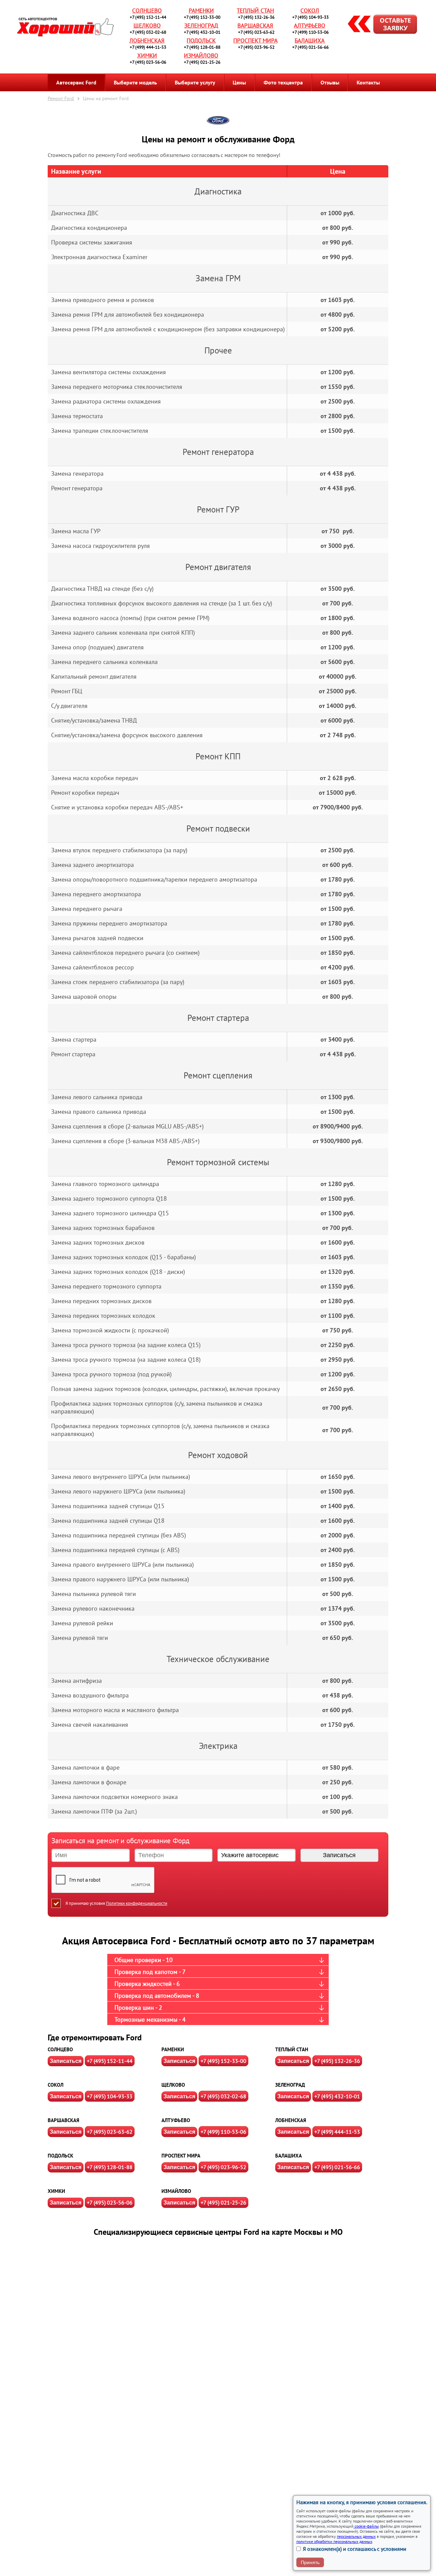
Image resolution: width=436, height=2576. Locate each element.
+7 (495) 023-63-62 (256, 32)
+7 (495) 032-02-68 (148, 32)
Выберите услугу (195, 82)
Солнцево (147, 11)
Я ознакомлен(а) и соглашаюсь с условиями (355, 2549)
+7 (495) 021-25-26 (202, 62)
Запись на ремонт (377, 25)
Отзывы (330, 82)
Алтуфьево (310, 26)
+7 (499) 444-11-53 (148, 47)
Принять (310, 2562)
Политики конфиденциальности (137, 1903)
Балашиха (310, 41)
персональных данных (356, 2536)
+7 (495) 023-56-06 (148, 62)
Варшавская (255, 26)
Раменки (201, 11)
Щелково (147, 26)
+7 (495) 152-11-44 (148, 17)
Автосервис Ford (76, 82)
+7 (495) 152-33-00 (202, 17)
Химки (147, 56)
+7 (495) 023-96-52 (256, 47)
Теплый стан (255, 11)
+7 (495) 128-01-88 (202, 47)
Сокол (310, 11)
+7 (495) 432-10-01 (202, 32)
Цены (239, 82)
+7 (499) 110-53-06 (310, 32)
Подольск (201, 41)
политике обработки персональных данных (334, 2541)
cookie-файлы (366, 2526)
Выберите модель (135, 82)
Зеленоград (201, 26)
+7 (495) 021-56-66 (310, 47)
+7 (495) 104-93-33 (310, 17)
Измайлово (201, 56)
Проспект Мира (255, 41)
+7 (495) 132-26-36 (256, 17)
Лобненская (147, 41)
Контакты (368, 82)
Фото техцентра (283, 82)
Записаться (66, 2061)
